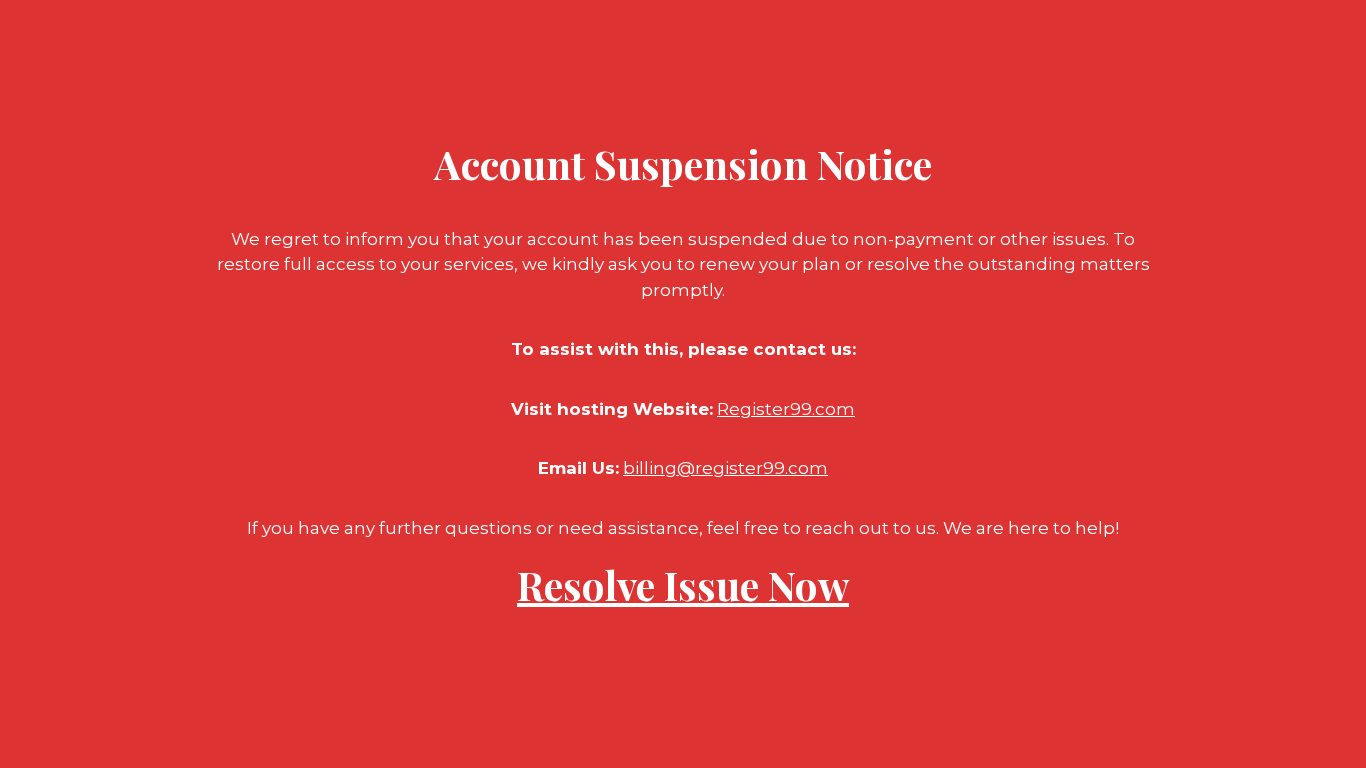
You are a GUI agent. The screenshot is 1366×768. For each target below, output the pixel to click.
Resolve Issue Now (683, 584)
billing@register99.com (725, 468)
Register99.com (786, 409)
